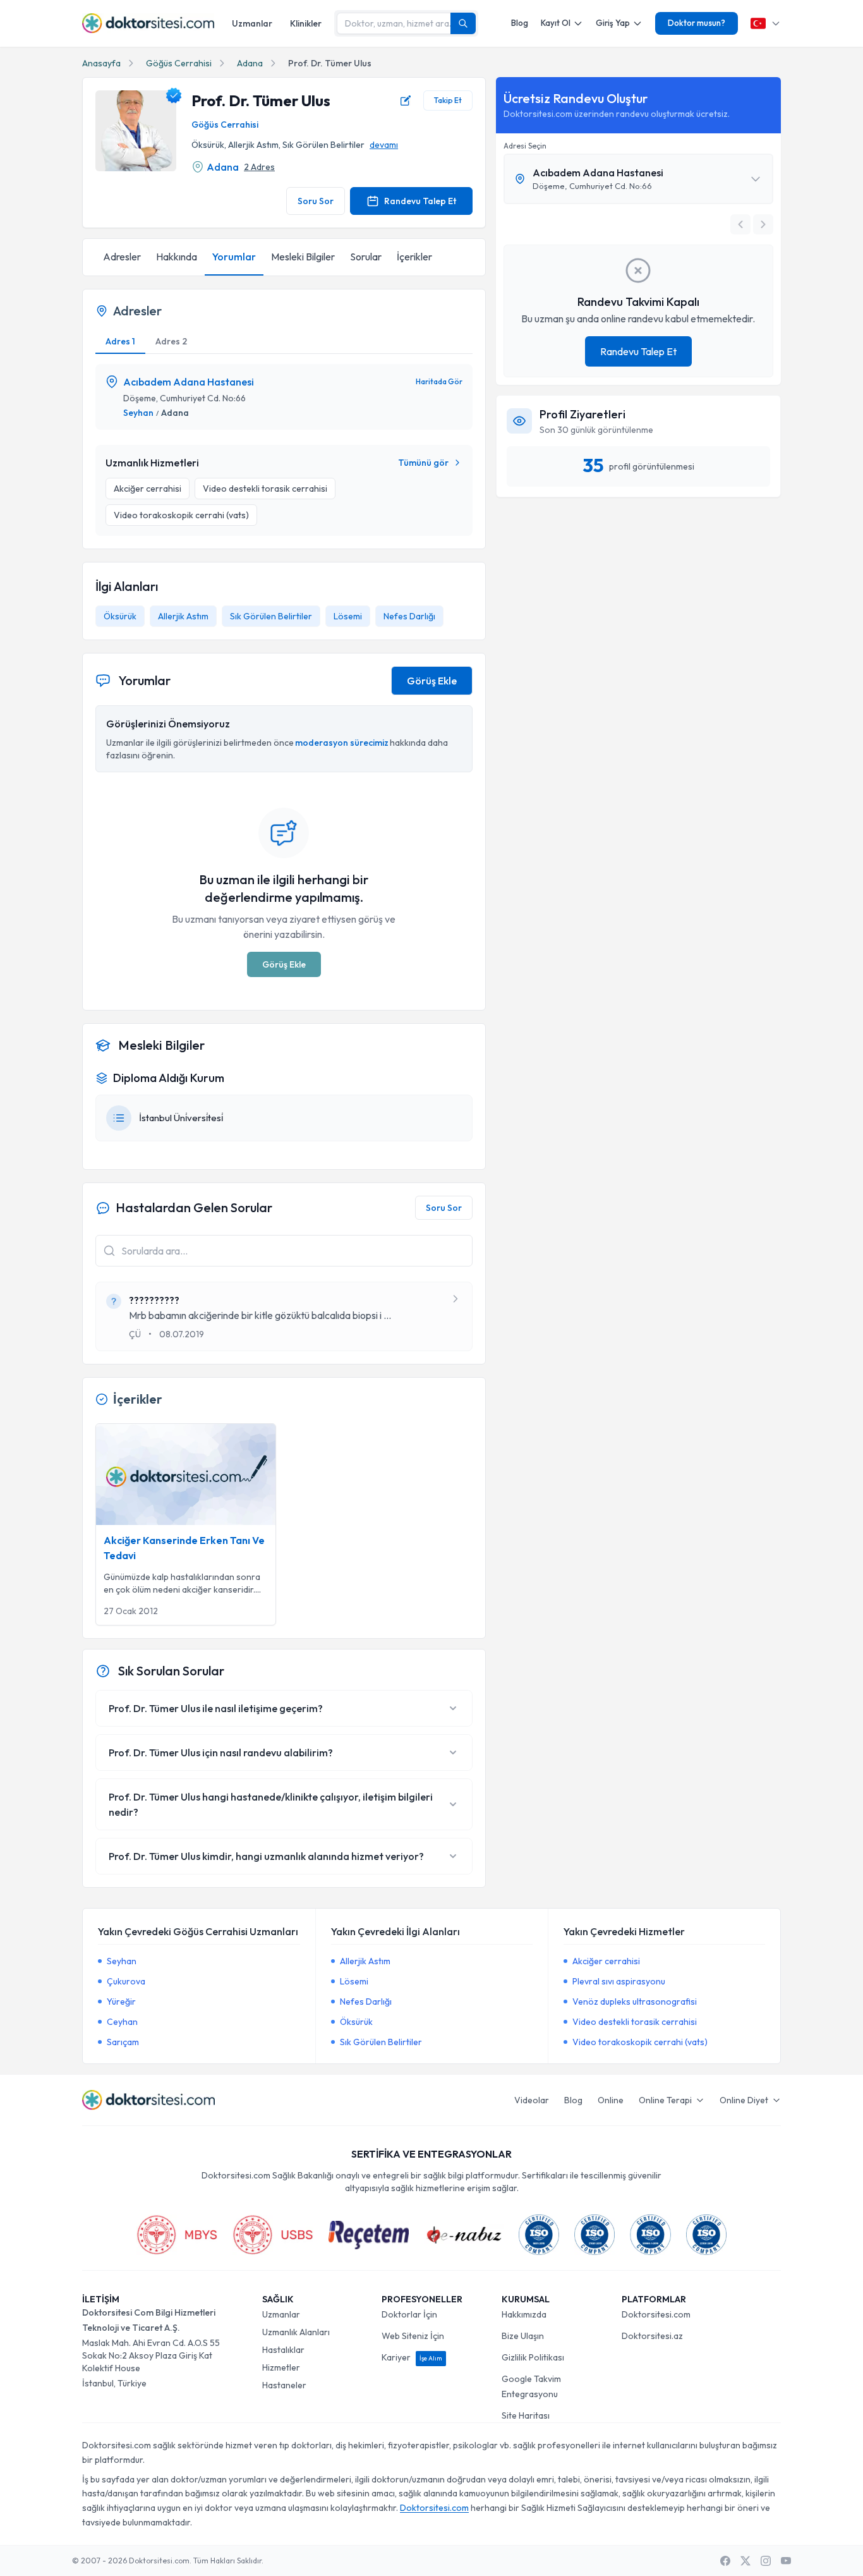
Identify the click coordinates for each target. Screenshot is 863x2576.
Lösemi (348, 616)
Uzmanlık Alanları (296, 2332)
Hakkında (177, 257)
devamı (384, 145)
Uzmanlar (252, 23)
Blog (520, 23)
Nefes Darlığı (409, 616)
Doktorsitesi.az (652, 2336)
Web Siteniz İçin (413, 2336)
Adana (250, 63)
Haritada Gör (439, 381)
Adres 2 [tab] (171, 341)
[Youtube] (786, 2561)
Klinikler (306, 23)
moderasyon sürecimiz (342, 743)
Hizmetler (281, 2367)
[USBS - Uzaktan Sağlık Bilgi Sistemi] (273, 2235)
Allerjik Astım (183, 616)
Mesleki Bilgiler (303, 257)
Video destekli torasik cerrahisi (635, 2022)
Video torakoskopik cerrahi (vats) (640, 2042)
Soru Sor (316, 201)
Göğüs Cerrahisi (179, 63)
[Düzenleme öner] (406, 100)
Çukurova (126, 1981)
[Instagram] (766, 2561)
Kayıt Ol (556, 23)
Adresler (122, 257)
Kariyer (412, 2357)
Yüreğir (121, 2002)
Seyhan (138, 413)
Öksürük (120, 616)
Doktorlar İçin (409, 2314)
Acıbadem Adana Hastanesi (189, 382)
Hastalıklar (283, 2350)
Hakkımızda (524, 2314)
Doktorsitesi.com (656, 2314)
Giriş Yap (613, 23)
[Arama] (463, 23)
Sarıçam (123, 2042)
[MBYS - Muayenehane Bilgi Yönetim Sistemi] (177, 2235)
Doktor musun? (697, 23)
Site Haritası (526, 2415)
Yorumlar (234, 257)
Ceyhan (122, 2022)
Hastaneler (284, 2385)
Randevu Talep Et (420, 201)
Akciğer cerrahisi (606, 1961)
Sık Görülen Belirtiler (271, 616)
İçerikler (414, 257)
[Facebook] (725, 2561)
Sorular (366, 257)
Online (611, 2100)
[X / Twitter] (745, 2561)
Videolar (532, 2100)
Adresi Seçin (525, 146)
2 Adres (259, 167)
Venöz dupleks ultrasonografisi (635, 2002)
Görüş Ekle (432, 681)
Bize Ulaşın (523, 2336)
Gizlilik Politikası (533, 2357)
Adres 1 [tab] (120, 341)
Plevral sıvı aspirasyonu (619, 1981)
